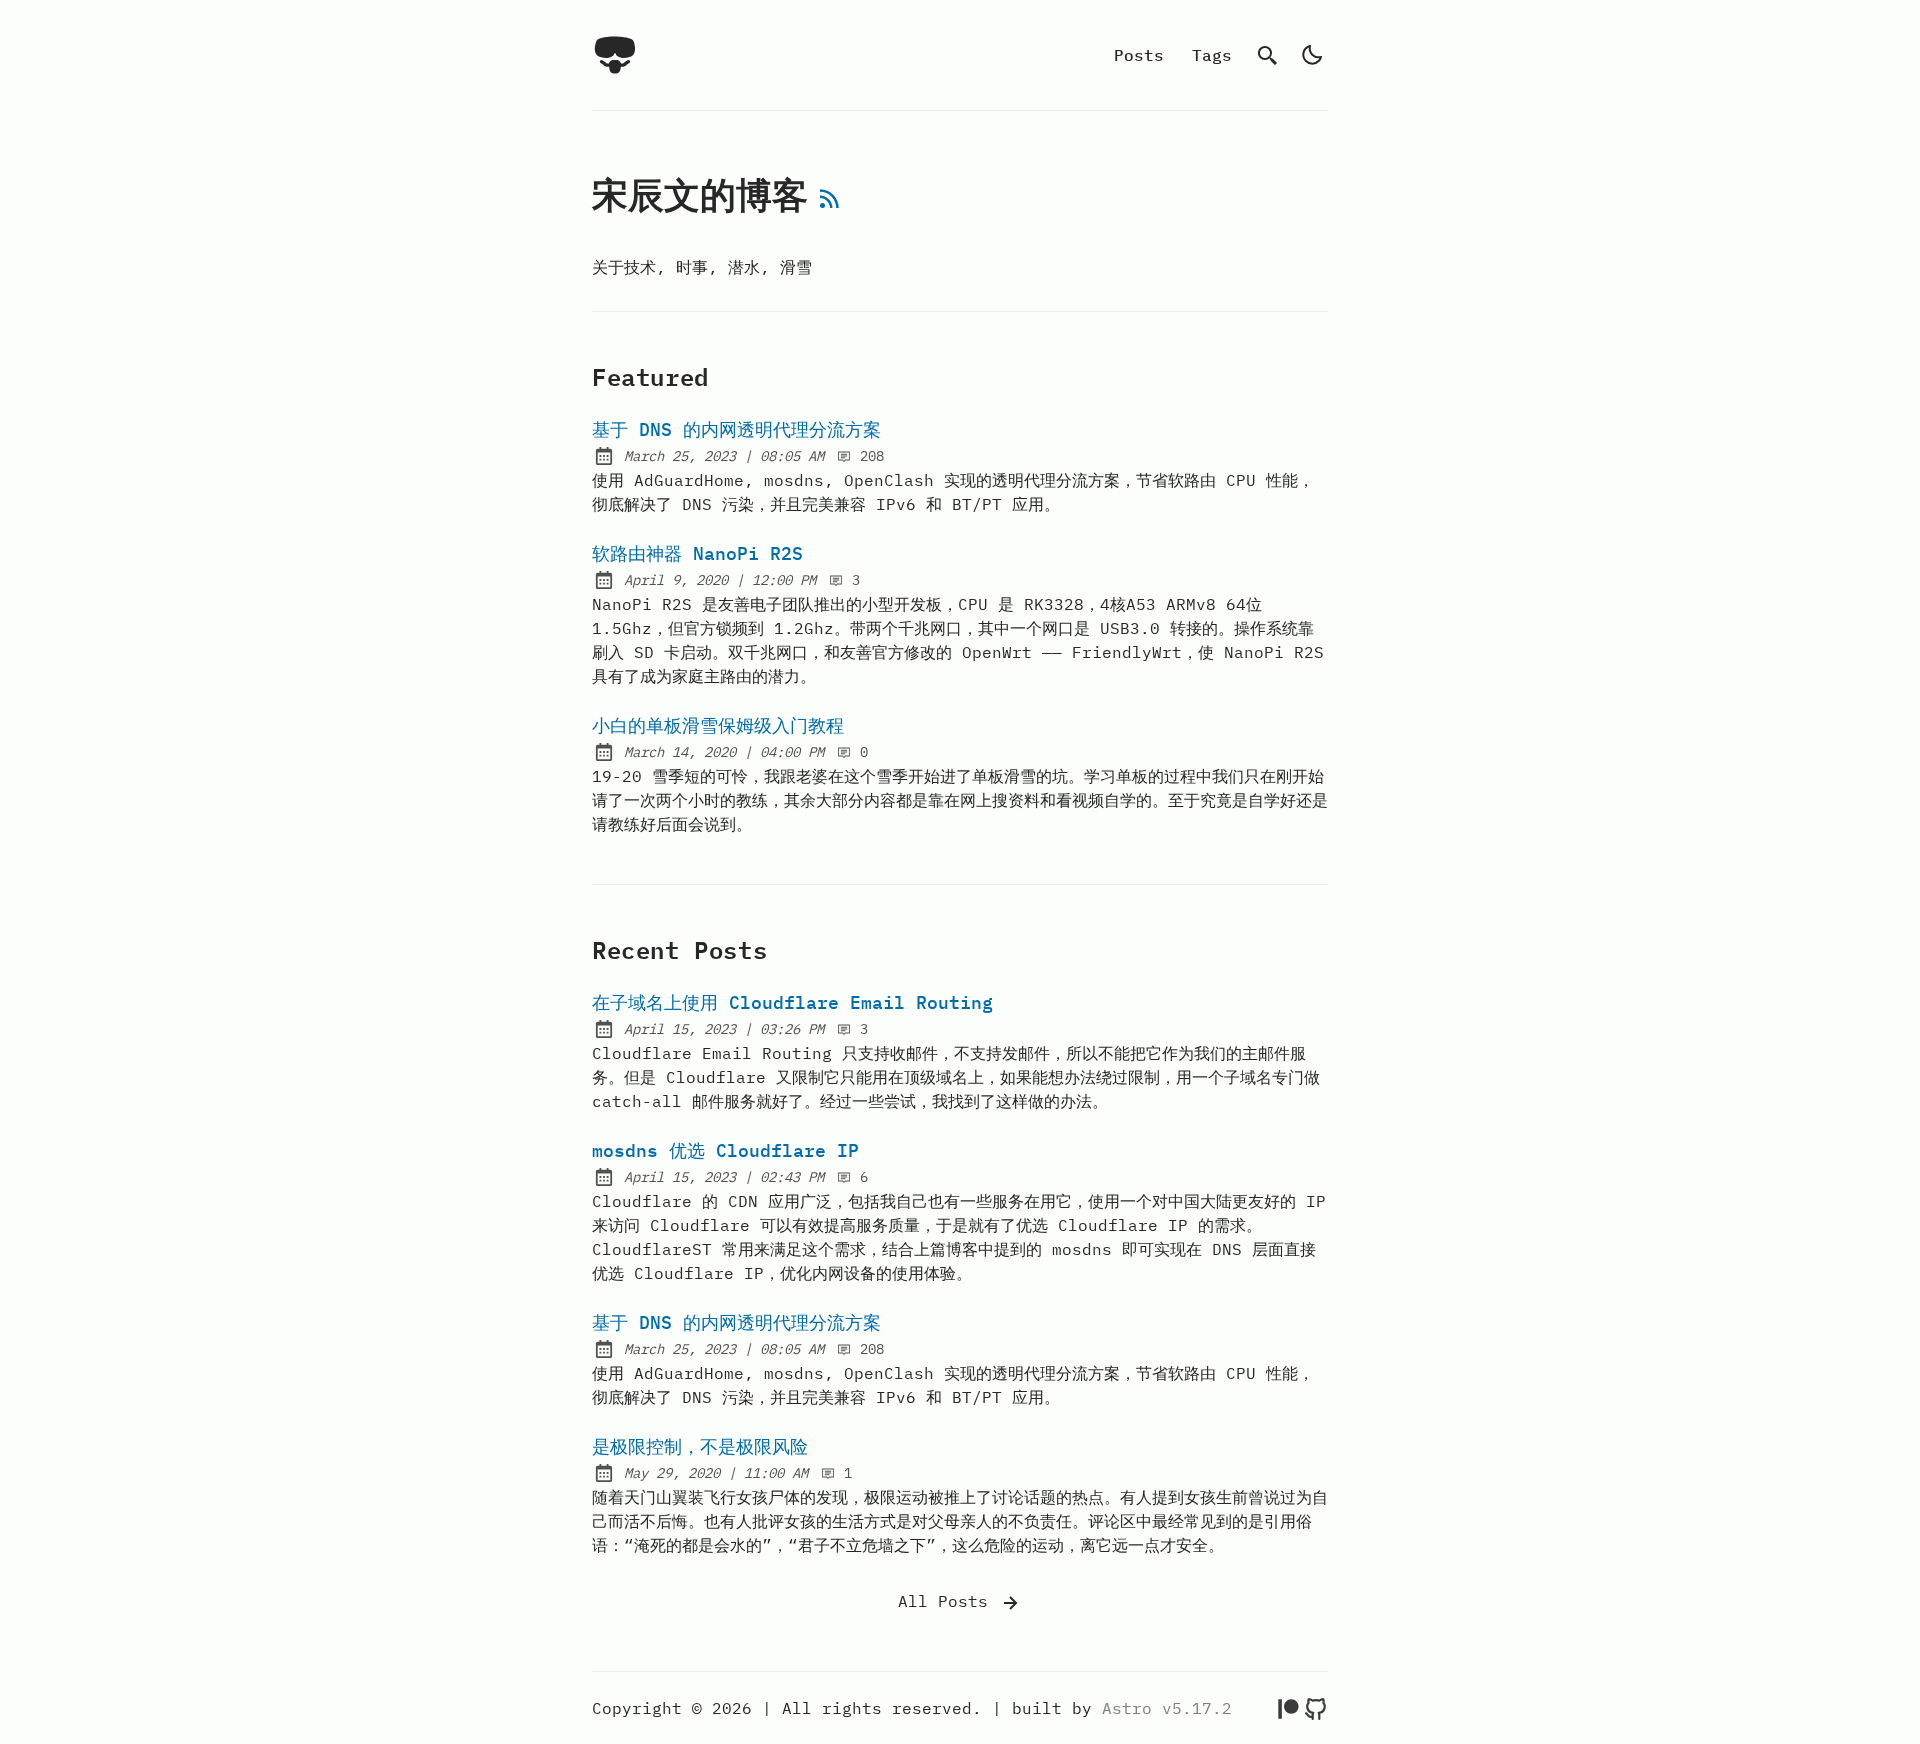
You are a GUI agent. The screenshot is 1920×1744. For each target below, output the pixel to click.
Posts (1139, 55)
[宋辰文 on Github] (1316, 1708)
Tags (1212, 55)
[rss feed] (830, 202)
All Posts (948, 1601)
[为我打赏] (1288, 1708)
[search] (1268, 55)
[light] (1312, 55)
